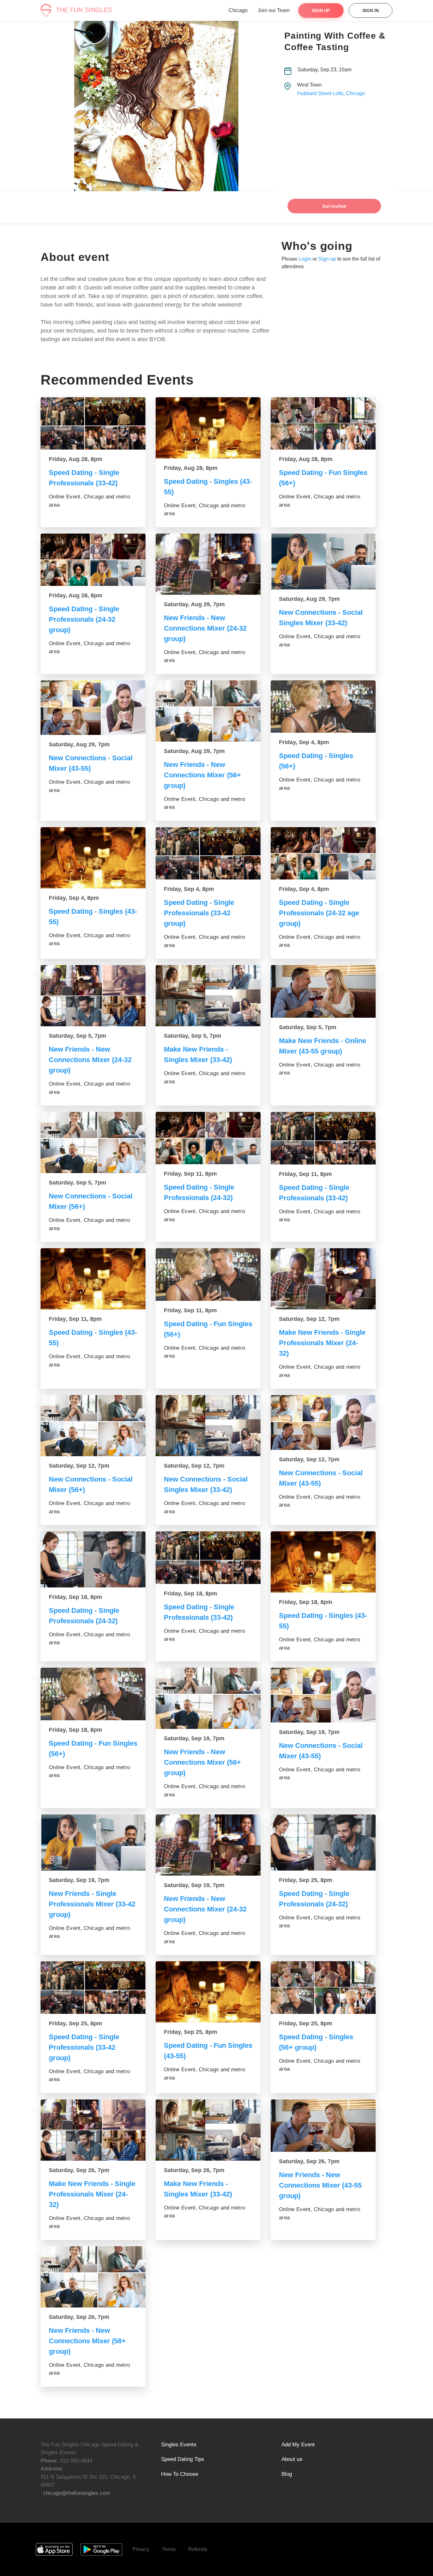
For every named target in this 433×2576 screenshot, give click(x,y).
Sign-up (327, 259)
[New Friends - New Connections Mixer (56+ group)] (208, 711)
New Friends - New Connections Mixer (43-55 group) (320, 2185)
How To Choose (180, 2474)
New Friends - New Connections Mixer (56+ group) (202, 775)
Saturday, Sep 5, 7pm (78, 1036)
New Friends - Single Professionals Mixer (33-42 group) (92, 1904)
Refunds (198, 2549)
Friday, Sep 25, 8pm (306, 1880)
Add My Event (298, 2445)
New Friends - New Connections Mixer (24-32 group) (205, 628)
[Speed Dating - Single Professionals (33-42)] (93, 424)
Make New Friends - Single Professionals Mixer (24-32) (322, 1343)
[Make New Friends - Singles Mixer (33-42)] (208, 996)
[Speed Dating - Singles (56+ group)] (323, 1988)
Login (305, 259)
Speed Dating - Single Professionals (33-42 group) (199, 913)
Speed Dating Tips (183, 2459)
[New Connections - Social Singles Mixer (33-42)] (323, 561)
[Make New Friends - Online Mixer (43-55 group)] (323, 991)
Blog (287, 2474)
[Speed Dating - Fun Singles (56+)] (323, 424)
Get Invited (334, 206)
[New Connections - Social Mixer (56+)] (93, 1142)
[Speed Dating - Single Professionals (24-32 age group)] (323, 853)
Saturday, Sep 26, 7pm (79, 2170)
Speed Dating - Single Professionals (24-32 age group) (319, 913)
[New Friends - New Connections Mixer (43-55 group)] (323, 2126)
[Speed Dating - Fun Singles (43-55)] (208, 1992)
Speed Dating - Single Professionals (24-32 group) (84, 619)
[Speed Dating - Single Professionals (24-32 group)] (93, 560)
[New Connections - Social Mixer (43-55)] (93, 708)
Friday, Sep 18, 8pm (75, 1597)
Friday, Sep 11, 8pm (190, 1174)
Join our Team (274, 10)
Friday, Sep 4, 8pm (304, 742)
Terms (169, 2549)
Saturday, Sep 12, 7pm (309, 1319)
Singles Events (179, 2445)
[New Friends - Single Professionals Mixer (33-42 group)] (93, 1842)
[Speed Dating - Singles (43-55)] (208, 428)
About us (292, 2459)
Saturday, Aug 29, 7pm (194, 604)
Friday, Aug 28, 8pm (76, 459)
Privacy (141, 2549)
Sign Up (321, 10)
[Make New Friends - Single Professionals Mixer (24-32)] (323, 1279)
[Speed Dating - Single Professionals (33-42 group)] (208, 853)
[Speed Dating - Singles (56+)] (323, 707)
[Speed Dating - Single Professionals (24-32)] (208, 1138)
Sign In (371, 10)
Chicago (238, 10)
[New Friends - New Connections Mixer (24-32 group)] (208, 564)
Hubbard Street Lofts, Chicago (331, 93)
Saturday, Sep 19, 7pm (194, 1738)
